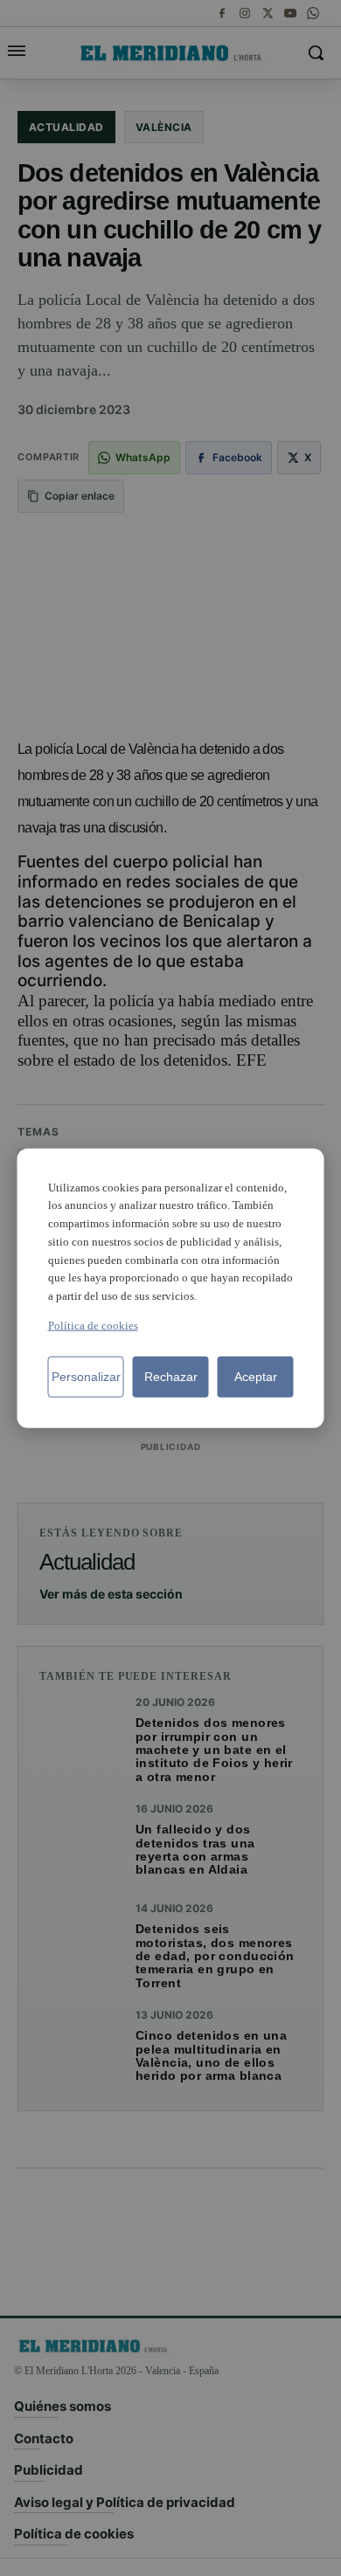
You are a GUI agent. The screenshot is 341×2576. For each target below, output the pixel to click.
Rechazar (171, 1377)
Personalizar (86, 1377)
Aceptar (256, 1377)
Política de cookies (93, 1326)
